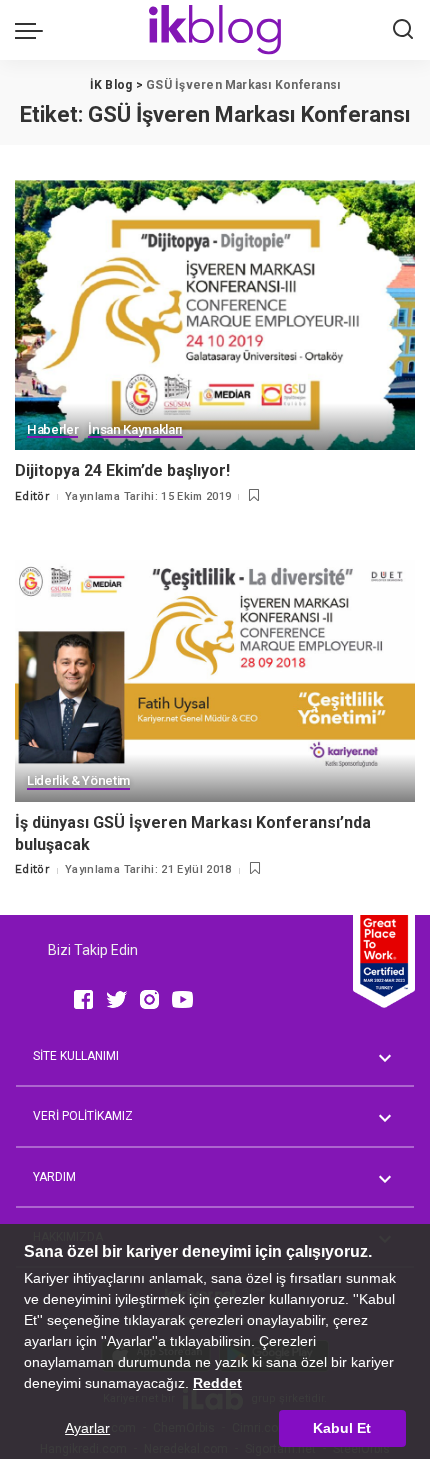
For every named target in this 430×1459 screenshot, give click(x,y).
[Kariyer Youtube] (182, 999)
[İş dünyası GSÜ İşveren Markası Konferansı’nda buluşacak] (215, 666)
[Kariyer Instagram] (149, 999)
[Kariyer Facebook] (83, 999)
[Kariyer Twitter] (116, 999)
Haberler (52, 430)
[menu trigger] (34, 30)
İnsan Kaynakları (135, 430)
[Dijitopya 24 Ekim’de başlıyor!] (215, 315)
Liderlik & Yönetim (78, 781)
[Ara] (403, 30)
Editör (32, 496)
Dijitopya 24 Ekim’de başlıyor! (122, 470)
